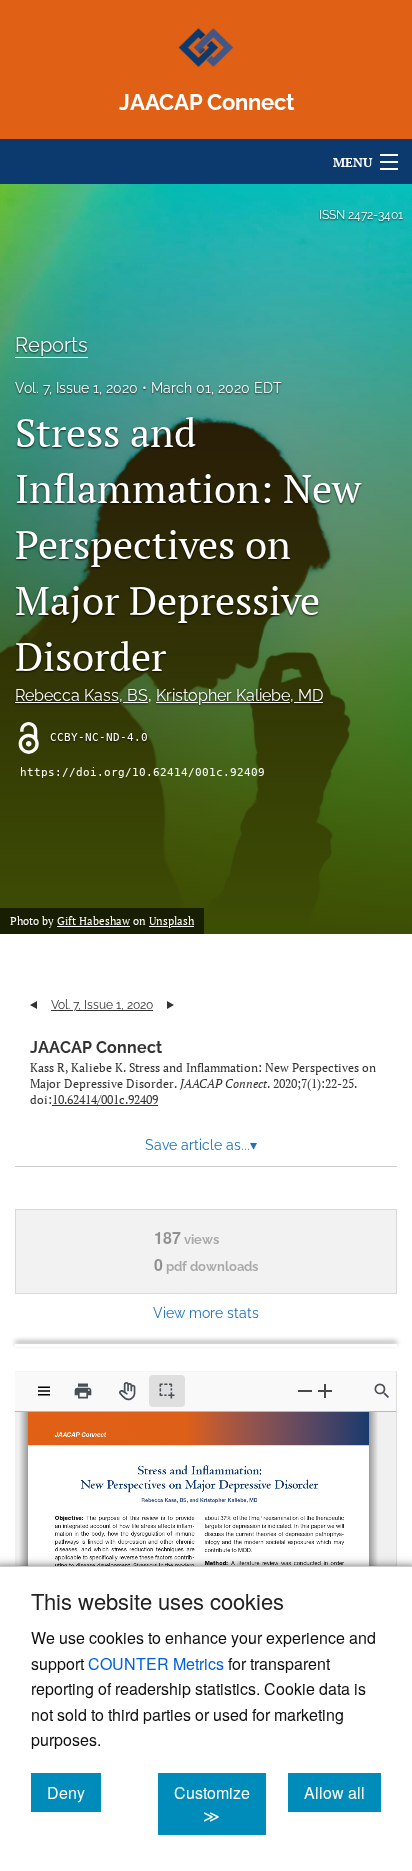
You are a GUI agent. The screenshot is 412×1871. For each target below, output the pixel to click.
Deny (74, 1792)
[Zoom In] (325, 1390)
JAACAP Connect (96, 1047)
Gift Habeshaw (93, 921)
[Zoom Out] (305, 1390)
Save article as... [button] (201, 1145)
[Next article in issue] (170, 1005)
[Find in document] (382, 1391)
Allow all (342, 1792)
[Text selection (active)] (167, 1391)
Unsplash (171, 921)
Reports (51, 345)
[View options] (44, 1391)
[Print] (83, 1391)
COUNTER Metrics (156, 1663)
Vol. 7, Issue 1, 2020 (76, 388)
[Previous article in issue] (33, 1005)
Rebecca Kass (81, 695)
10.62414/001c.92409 (105, 1099)
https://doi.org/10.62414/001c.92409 (142, 772)
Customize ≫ (220, 1804)
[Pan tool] (127, 1391)
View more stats (206, 1312)
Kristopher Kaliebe (239, 695)
